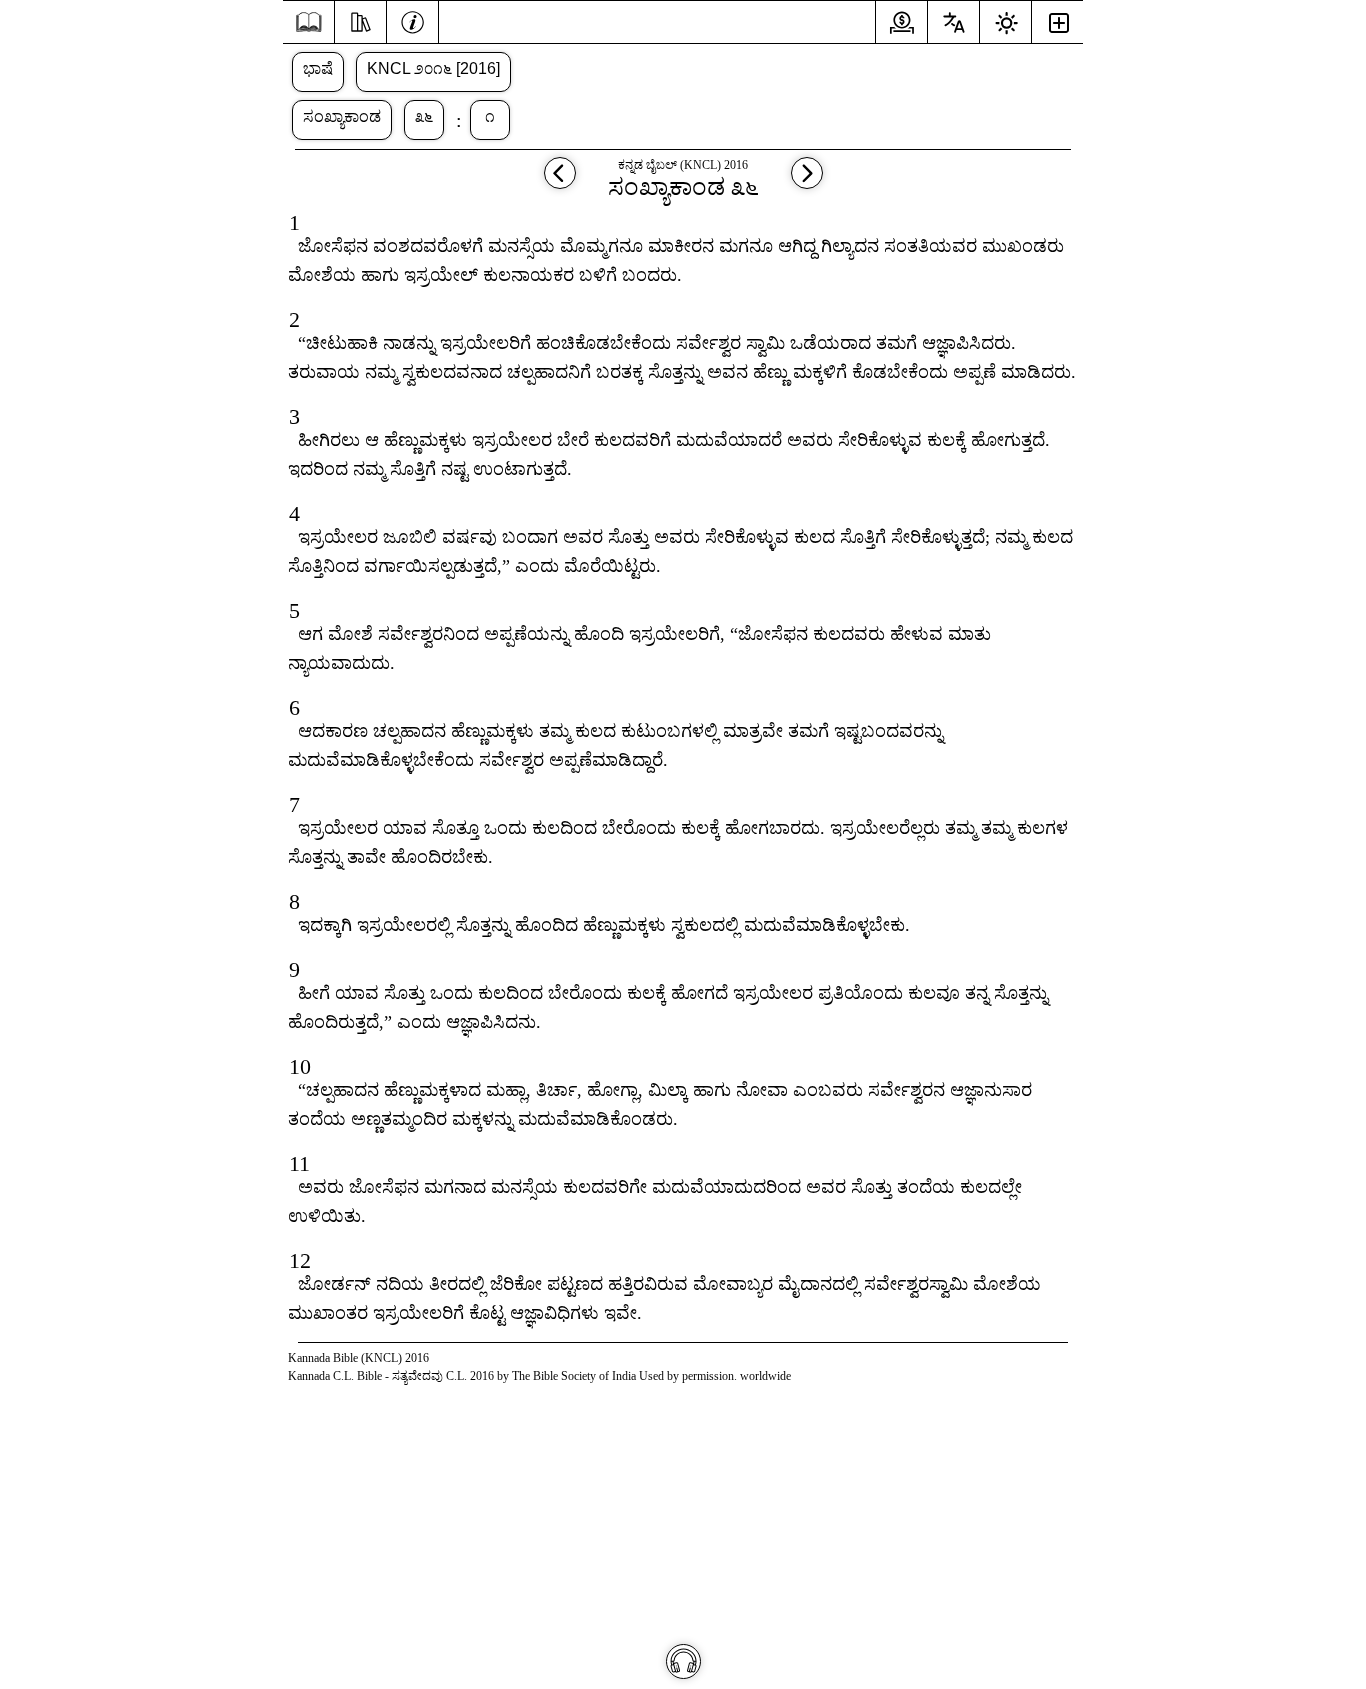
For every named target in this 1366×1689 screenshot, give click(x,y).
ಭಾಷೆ (318, 68)
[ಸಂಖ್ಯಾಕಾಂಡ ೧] (807, 182)
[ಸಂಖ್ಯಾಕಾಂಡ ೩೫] (560, 182)
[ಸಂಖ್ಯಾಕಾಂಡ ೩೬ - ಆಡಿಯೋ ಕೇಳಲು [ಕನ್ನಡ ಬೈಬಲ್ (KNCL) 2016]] (683, 1661)
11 (299, 1163)
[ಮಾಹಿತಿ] (412, 20)
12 (300, 1260)
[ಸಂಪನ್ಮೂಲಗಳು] (360, 20)
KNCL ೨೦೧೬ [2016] (433, 68)
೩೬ (424, 116)
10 (300, 1066)
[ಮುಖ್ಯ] (308, 22)
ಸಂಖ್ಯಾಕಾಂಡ (342, 116)
